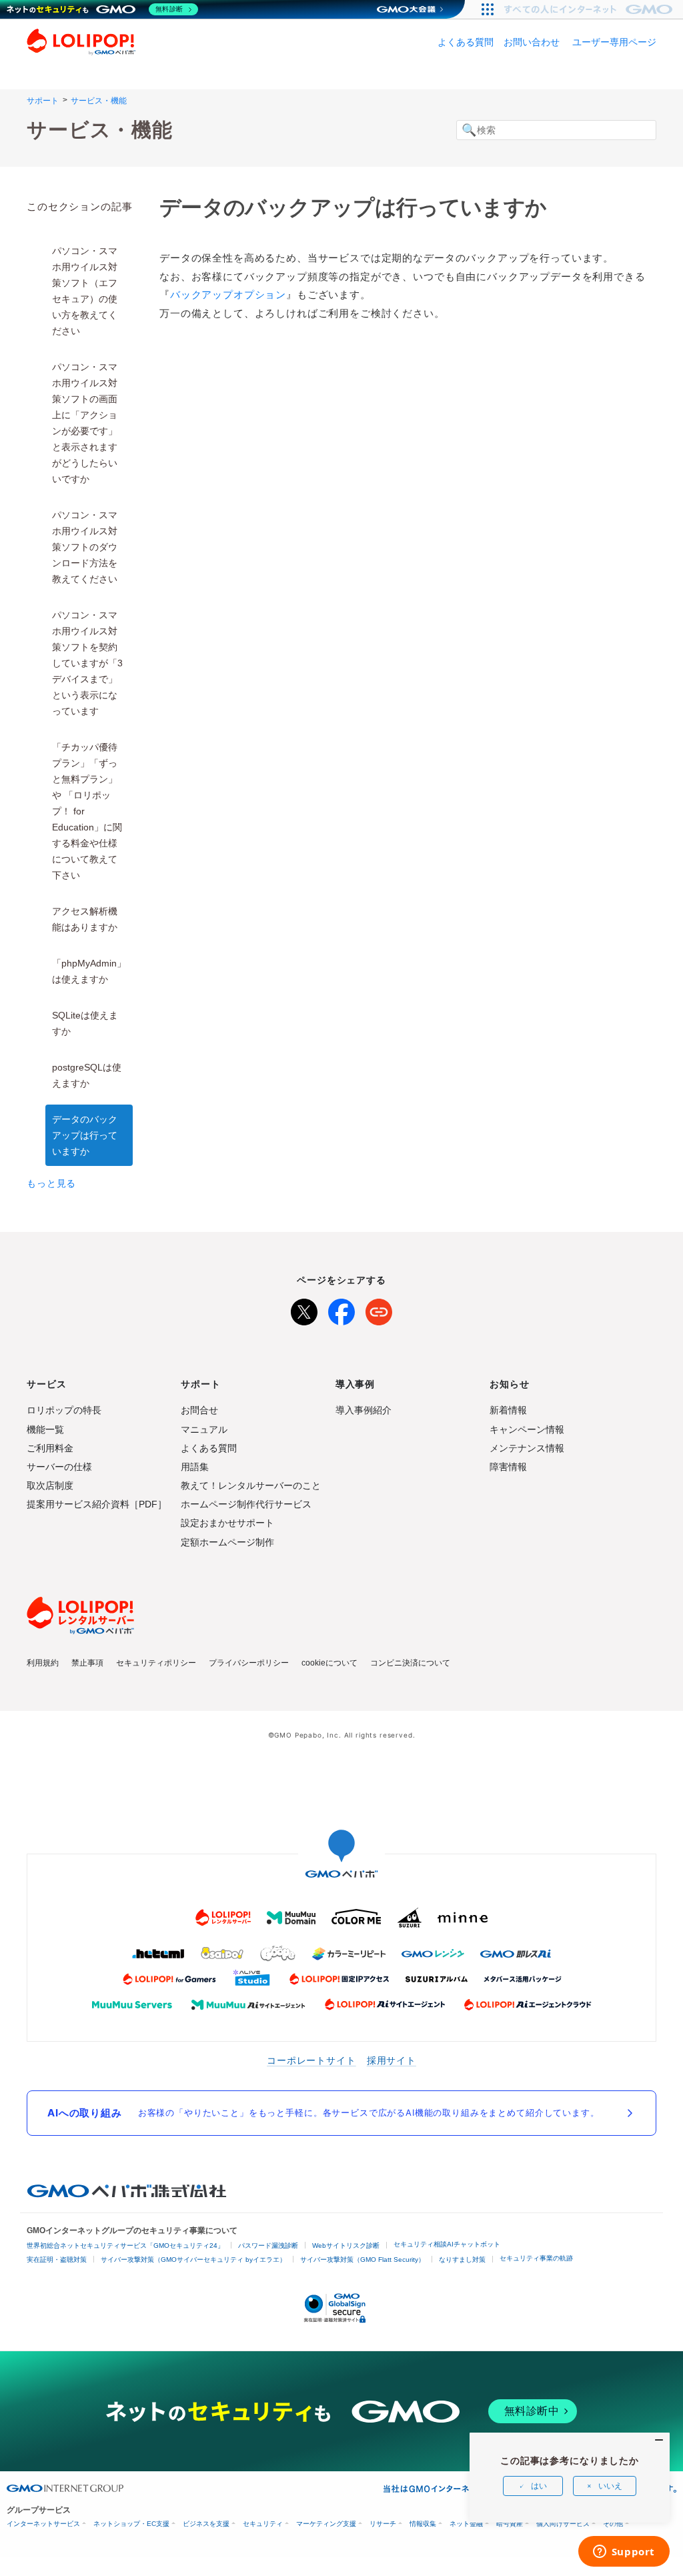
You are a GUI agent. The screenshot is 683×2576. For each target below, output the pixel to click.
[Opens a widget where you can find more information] (624, 2553)
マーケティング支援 (326, 2524)
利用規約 (43, 1663)
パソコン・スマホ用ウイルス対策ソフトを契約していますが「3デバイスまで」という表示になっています (87, 663)
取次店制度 (50, 1485)
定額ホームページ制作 (227, 1542)
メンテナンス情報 (527, 1448)
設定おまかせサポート (227, 1523)
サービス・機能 (99, 101)
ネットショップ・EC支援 (131, 2524)
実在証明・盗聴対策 (57, 2260)
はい (539, 2486)
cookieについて (329, 1663)
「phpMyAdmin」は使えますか (89, 971)
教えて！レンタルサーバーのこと (251, 1485)
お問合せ (199, 1410)
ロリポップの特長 (64, 1410)
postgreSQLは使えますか (87, 1075)
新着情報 (508, 1410)
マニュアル (204, 1429)
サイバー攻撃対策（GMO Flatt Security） (363, 2260)
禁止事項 (87, 1663)
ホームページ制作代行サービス (246, 1504)
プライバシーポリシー (249, 1663)
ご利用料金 (50, 1448)
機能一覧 (45, 1429)
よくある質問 (466, 42)
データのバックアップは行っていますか (85, 1135)
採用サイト (392, 2060)
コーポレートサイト (311, 2060)
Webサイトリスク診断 (346, 2245)
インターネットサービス (43, 2524)
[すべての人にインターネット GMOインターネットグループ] (590, 9)
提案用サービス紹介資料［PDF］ (97, 1504)
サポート (43, 101)
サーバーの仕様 (59, 1467)
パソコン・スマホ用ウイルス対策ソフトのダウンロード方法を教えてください (85, 547)
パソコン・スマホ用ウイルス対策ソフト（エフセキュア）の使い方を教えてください (85, 291)
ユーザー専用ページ (614, 42)
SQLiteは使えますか (85, 1023)
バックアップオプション (228, 294)
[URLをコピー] (379, 1309)
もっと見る (51, 1183)
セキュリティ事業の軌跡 (536, 2258)
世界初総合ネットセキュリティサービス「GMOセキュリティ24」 (125, 2245)
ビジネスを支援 (206, 2524)
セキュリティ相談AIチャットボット (447, 2244)
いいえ (610, 2486)
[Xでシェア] (304, 1309)
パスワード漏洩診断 (268, 2245)
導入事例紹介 (364, 1410)
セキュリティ (263, 2524)
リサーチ (383, 2524)
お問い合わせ (532, 42)
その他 (613, 2524)
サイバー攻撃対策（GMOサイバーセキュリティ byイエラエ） (193, 2260)
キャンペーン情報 (527, 1429)
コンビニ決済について (410, 1663)
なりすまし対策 (462, 2260)
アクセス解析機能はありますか (85, 919)
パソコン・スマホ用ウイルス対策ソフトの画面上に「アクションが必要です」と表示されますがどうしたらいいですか (85, 423)
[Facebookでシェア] (341, 1309)
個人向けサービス (563, 2524)
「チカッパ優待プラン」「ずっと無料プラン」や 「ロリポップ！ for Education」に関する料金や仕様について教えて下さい (87, 811)
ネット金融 (466, 2524)
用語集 (195, 1467)
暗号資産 (510, 2524)
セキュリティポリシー (156, 1663)
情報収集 (423, 2524)
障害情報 (508, 1467)
